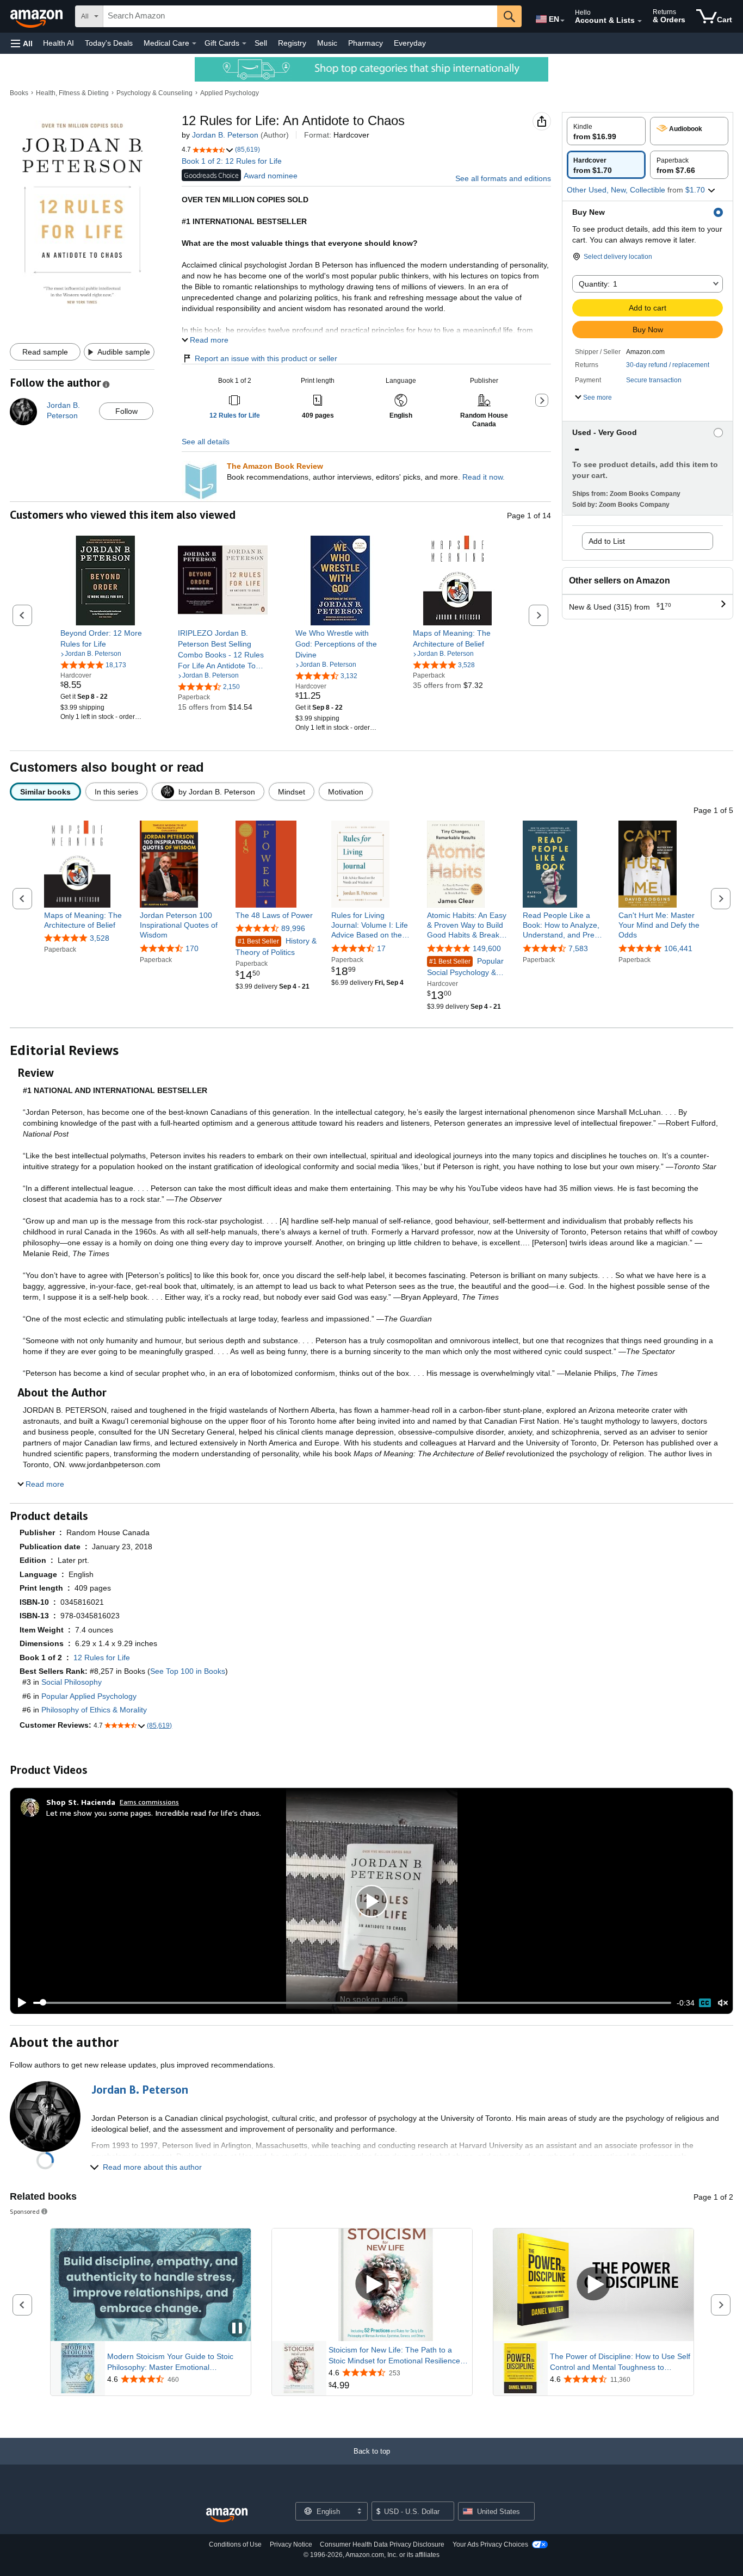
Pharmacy (366, 43)
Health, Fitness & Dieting (72, 93)
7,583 (578, 948)
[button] (22, 43)
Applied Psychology (230, 93)
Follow (126, 411)
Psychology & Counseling (154, 93)
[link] (105, 638)
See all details (206, 442)
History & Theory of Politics (276, 946)
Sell (261, 43)
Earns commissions (149, 1802)
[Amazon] (38, 16)
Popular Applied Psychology (89, 1696)
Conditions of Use (235, 2544)
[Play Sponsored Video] (372, 2285)
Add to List (607, 541)
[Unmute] (723, 2003)
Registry (292, 43)
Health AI (58, 43)
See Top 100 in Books (188, 1671)
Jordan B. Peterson (225, 135)
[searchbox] (300, 16)
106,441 (678, 948)
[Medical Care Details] (194, 44)
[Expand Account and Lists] (640, 21)
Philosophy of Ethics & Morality (94, 1710)
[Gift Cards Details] (244, 44)
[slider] (352, 2003)
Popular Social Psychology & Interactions (465, 967)
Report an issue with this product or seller (266, 358)
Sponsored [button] (25, 2211)
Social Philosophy (72, 1682)
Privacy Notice (291, 2544)
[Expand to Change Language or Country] (562, 21)
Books (19, 93)
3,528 (100, 938)
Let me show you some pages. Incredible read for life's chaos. (154, 1813)
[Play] (19, 2003)
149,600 (487, 948)
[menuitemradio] (705, 2003)
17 (381, 948)
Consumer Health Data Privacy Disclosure (382, 2544)
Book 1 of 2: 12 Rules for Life (232, 161)
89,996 (293, 928)
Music (327, 43)
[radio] (606, 131)
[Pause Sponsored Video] (237, 2329)
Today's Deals (109, 43)
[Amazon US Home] (227, 2515)
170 (192, 948)
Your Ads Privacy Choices (490, 2544)
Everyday (410, 43)
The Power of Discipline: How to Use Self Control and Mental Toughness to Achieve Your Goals (620, 2362)
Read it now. (484, 477)
